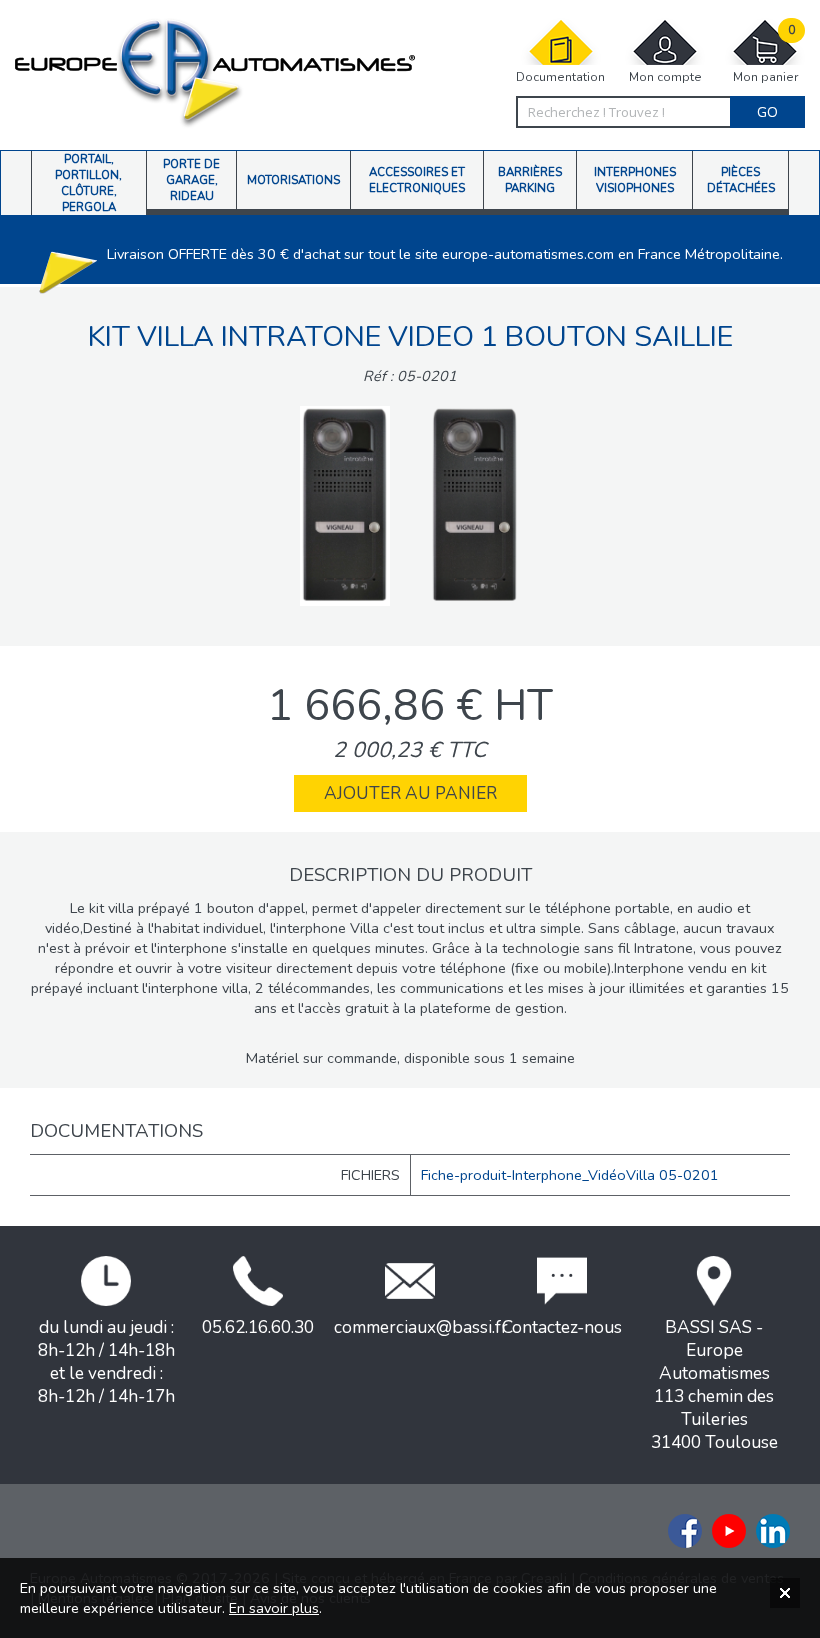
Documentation (560, 77)
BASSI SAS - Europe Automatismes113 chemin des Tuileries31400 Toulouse (714, 1385)
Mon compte (665, 77)
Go (767, 112)
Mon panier (765, 54)
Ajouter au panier (410, 793)
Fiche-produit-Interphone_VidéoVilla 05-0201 (570, 1175)
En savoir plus (274, 1608)
